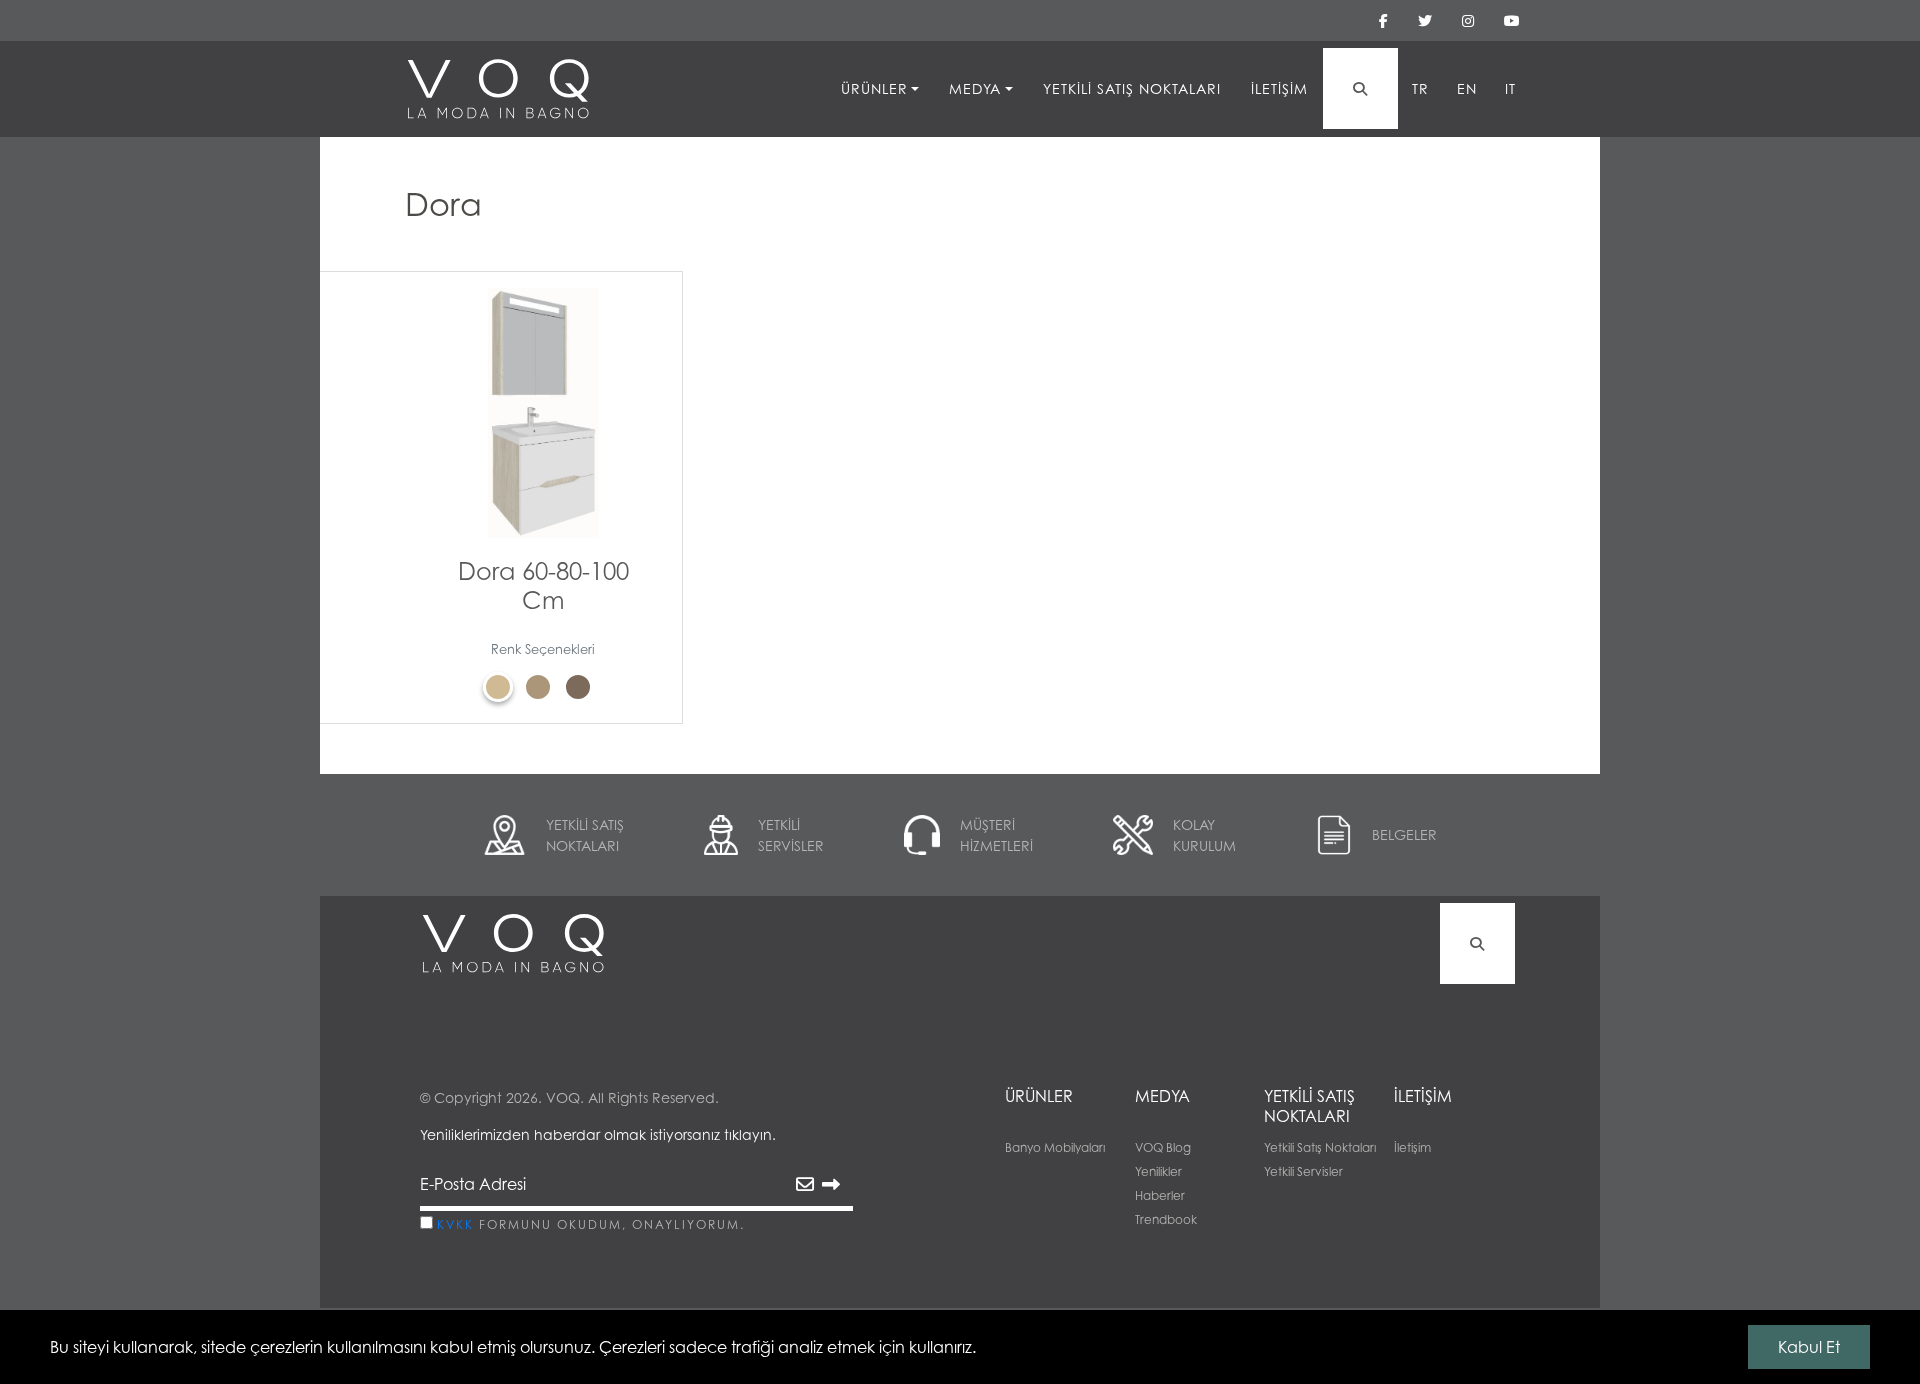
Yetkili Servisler (1303, 1171)
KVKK (455, 1224)
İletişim (1279, 88)
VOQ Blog (1163, 1147)
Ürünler (874, 88)
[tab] (503, 687)
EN (1467, 88)
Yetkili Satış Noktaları (1132, 88)
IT (1510, 88)
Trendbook (1166, 1219)
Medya (975, 88)
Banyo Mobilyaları (1055, 1147)
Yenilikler (1158, 1171)
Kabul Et (1809, 1347)
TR (1420, 88)
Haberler (1160, 1195)
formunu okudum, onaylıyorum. (591, 1224)
